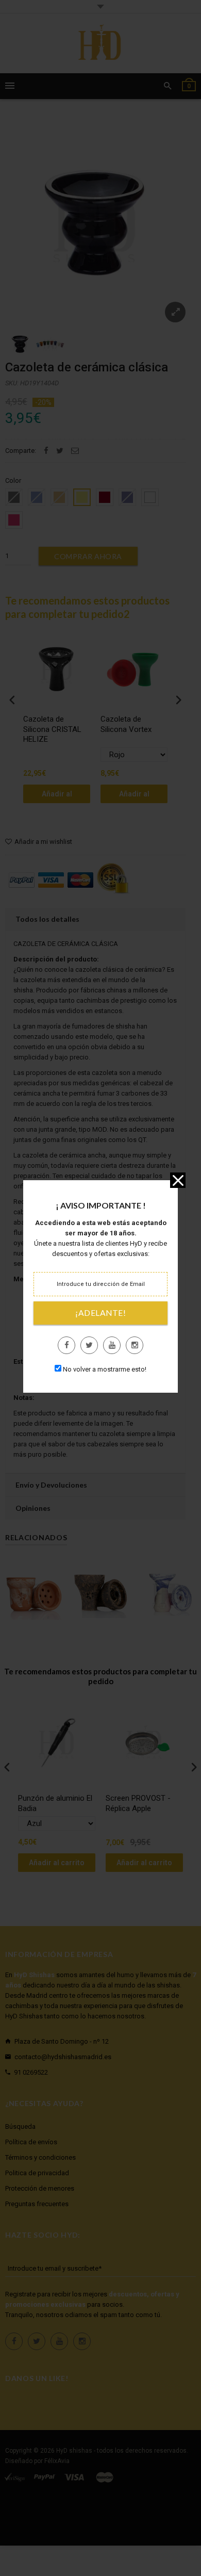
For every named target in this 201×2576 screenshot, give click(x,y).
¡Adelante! (100, 1313)
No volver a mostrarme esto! (105, 1369)
